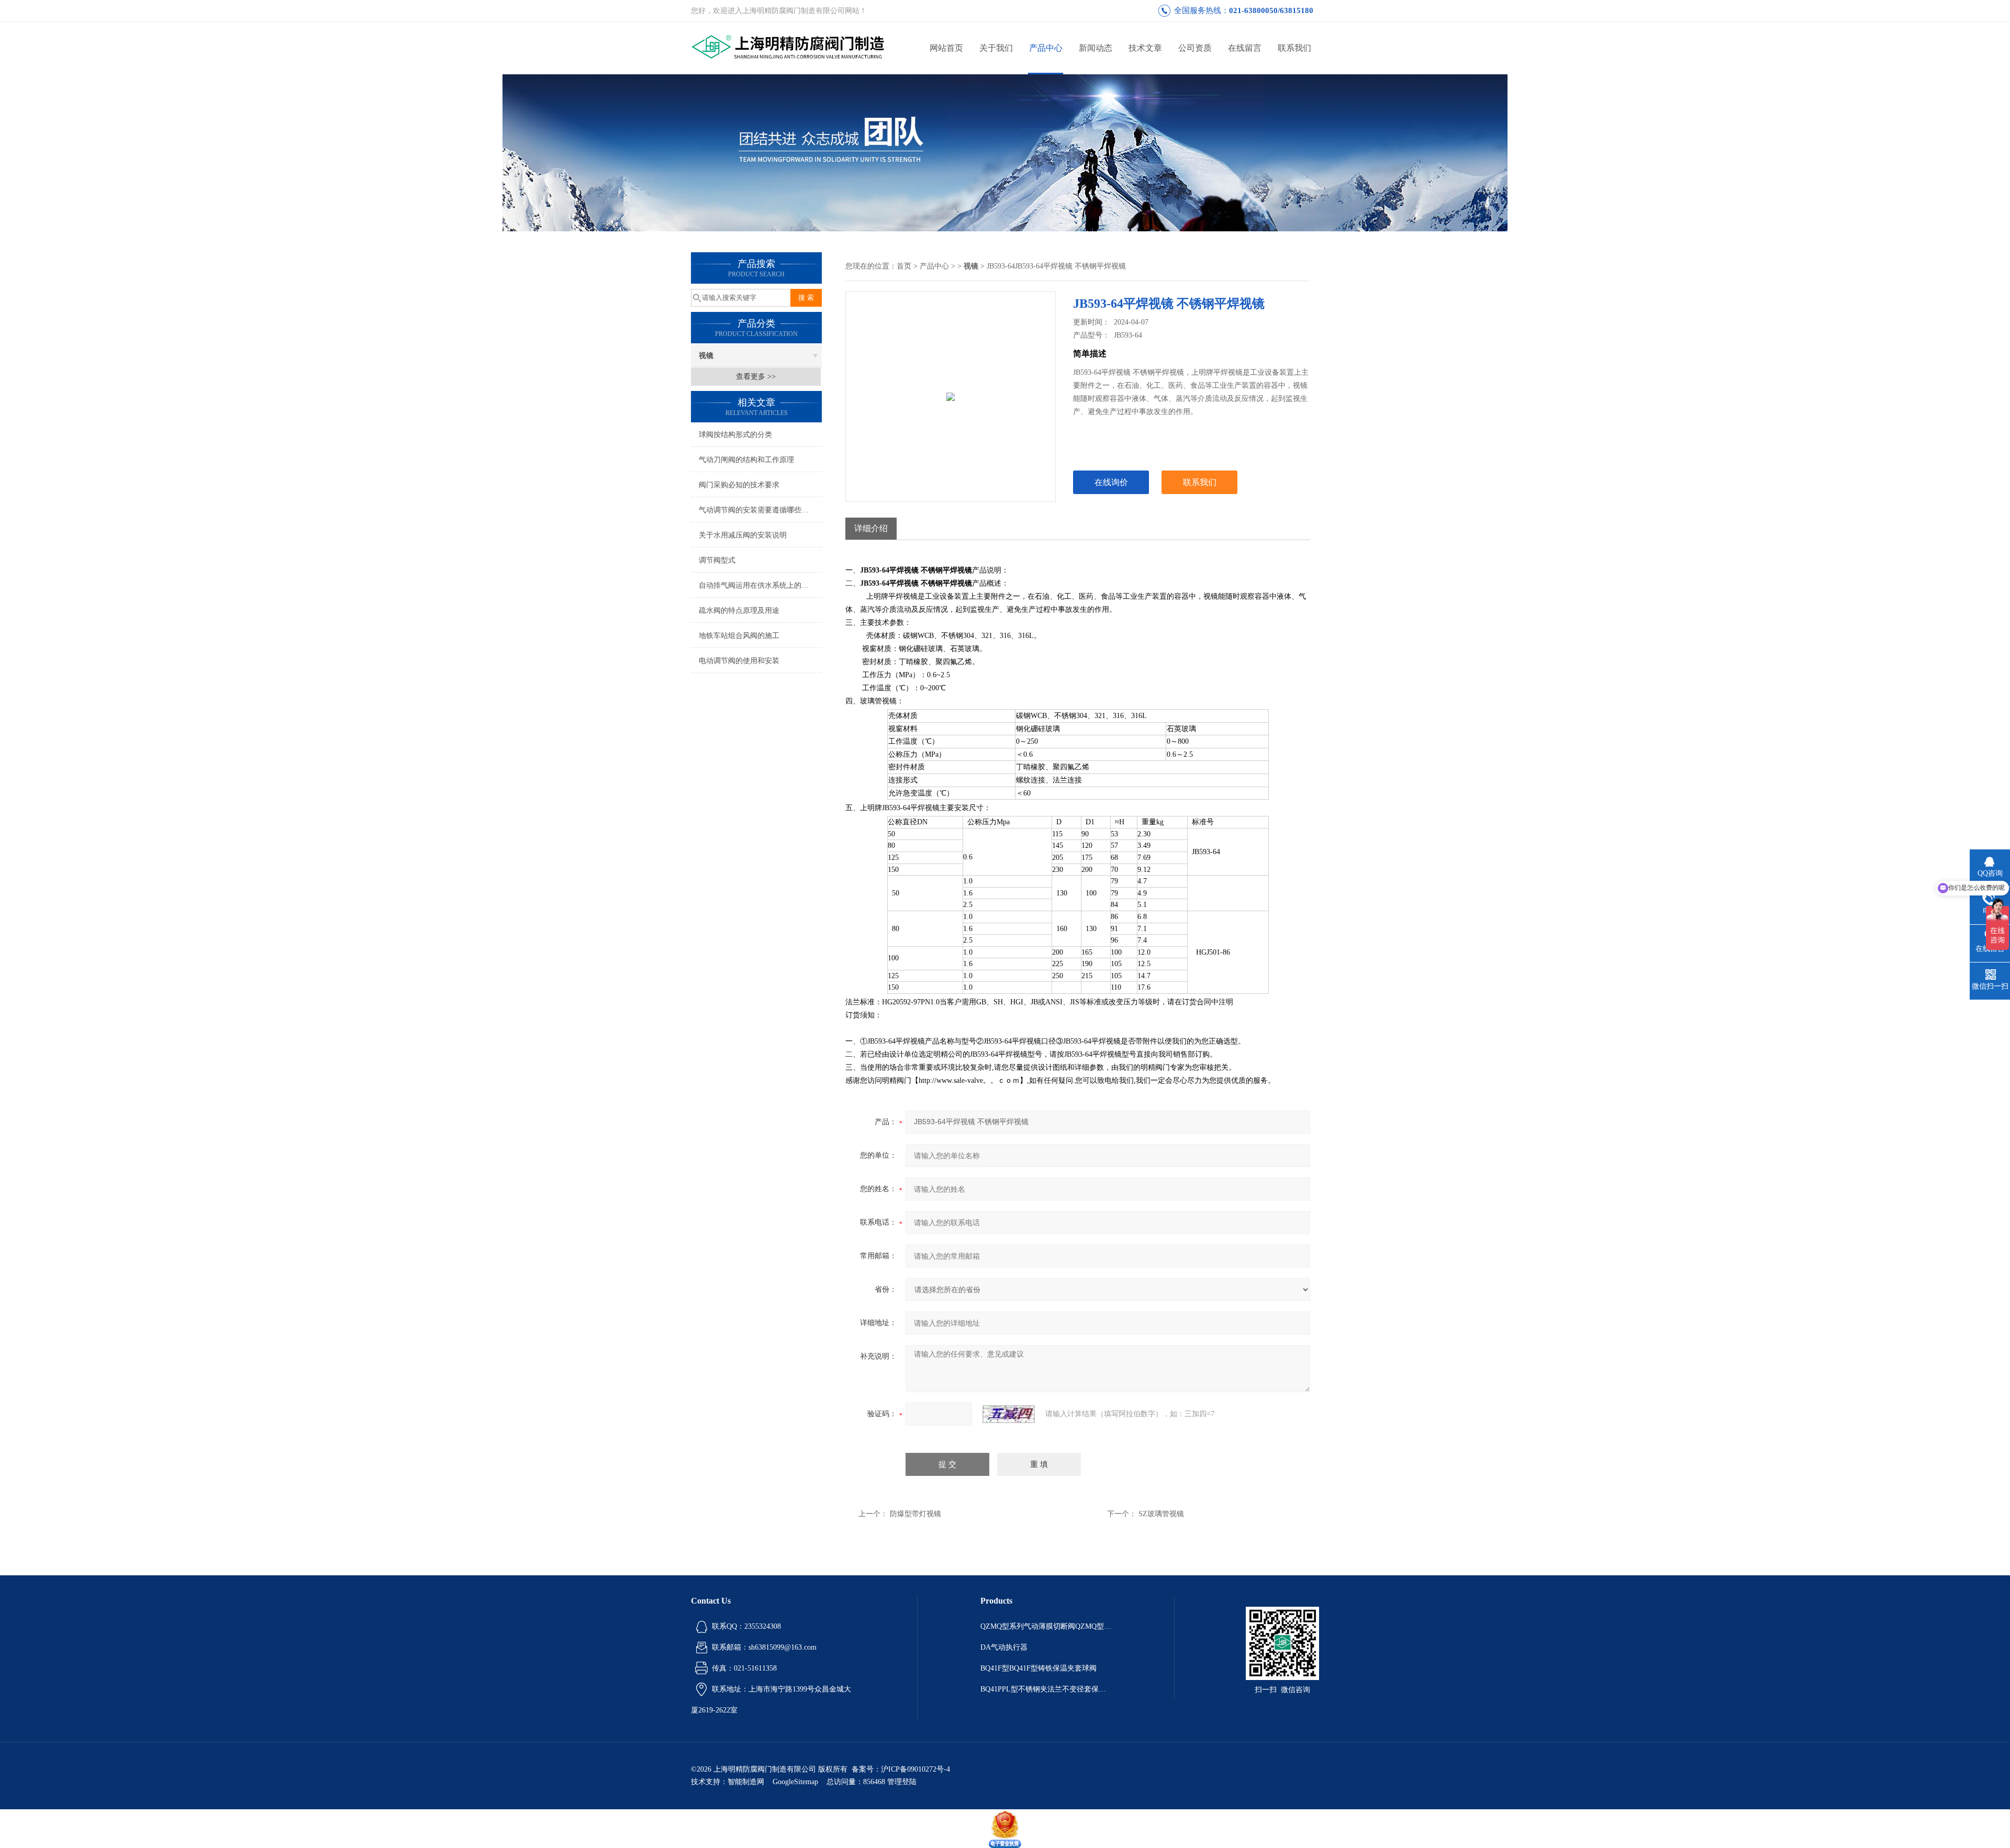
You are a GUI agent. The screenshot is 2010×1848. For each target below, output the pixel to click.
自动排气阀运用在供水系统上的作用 (757, 585)
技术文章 (1145, 48)
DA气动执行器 (1004, 1647)
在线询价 (1111, 482)
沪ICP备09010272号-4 (915, 1769)
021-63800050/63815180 (1271, 10)
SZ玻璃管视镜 (1161, 1514)
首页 (904, 266)
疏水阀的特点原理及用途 (739, 611)
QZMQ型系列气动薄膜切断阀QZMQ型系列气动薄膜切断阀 (1046, 1626)
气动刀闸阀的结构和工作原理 (746, 460)
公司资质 (1195, 48)
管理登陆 (902, 1782)
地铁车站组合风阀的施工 (739, 636)
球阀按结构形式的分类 (735, 435)
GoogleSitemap (795, 1782)
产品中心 (1046, 48)
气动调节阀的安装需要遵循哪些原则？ (760, 510)
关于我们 (996, 48)
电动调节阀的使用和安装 (739, 661)
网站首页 (946, 48)
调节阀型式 (717, 560)
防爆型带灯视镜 (915, 1514)
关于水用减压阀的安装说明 (743, 535)
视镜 (706, 356)
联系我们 (1294, 48)
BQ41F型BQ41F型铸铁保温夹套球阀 (1038, 1668)
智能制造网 (746, 1782)
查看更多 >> (756, 377)
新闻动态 (1096, 48)
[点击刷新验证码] (1009, 1414)
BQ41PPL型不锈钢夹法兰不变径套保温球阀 (1046, 1689)
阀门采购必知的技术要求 (739, 485)
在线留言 (1245, 48)
